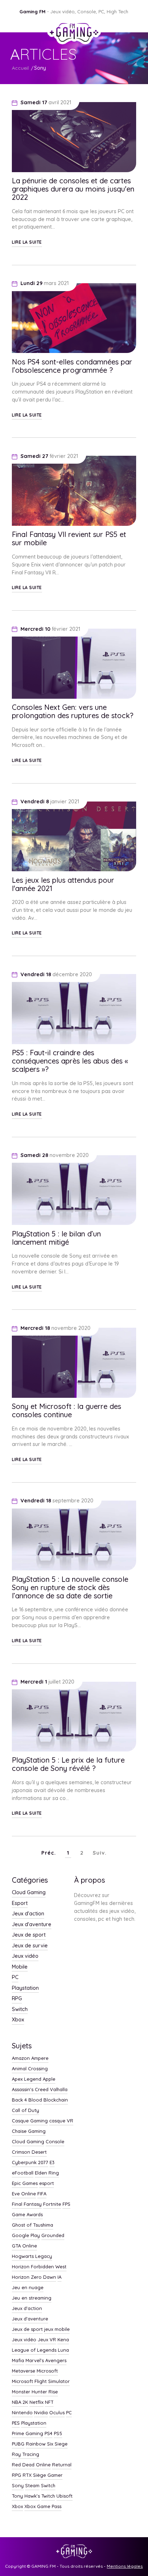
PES (16, 2423)
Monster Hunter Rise (35, 2392)
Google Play (26, 2236)
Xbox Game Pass (43, 2507)
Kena (63, 2340)
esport (47, 2184)
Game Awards (27, 2215)
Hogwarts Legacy (32, 2256)
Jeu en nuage (28, 2288)
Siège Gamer (48, 2475)
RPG (17, 1999)
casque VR (61, 2121)
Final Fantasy (27, 2204)
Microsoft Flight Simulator (41, 2382)
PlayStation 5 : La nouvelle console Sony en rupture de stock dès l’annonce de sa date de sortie (70, 1587)
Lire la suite (27, 242)
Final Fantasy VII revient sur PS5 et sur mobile (69, 538)
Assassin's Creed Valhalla (40, 2090)
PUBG (18, 2444)
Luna (63, 2350)
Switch (20, 2010)
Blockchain (56, 2100)
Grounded (53, 2236)
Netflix (36, 2402)
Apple (49, 2079)
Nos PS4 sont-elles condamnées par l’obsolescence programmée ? (72, 366)
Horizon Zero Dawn (34, 2277)
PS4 (48, 2434)
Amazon (21, 2058)
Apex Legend (27, 2079)
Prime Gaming (27, 2434)
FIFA (42, 2194)
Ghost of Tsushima (33, 2225)
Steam (32, 2486)
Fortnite (52, 2204)
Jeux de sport (29, 1935)
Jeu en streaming (32, 2298)
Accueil (20, 68)
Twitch (48, 2496)
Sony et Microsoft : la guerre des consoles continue (66, 1410)
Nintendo (22, 2413)
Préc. (49, 1853)
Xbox (18, 2020)
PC (15, 1978)
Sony (40, 68)
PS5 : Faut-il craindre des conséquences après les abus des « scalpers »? (70, 1061)
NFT (49, 2402)
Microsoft (47, 2371)
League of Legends (34, 2350)
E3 (52, 2163)
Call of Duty (26, 2111)
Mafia (18, 2361)
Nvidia (41, 2413)
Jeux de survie (30, 1946)
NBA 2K (20, 2402)
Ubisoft (64, 2496)
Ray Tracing (26, 2455)
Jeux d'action (28, 1914)
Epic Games (25, 2184)
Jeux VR (47, 2340)
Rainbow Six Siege (47, 2444)
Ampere (40, 2058)
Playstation (25, 1988)
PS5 (58, 2434)
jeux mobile (57, 2329)
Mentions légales (125, 2566)
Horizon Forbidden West (39, 2267)
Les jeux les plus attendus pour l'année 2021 (63, 884)
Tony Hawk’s (26, 2496)
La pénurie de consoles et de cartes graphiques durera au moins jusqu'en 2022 (73, 189)
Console (55, 2142)
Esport (20, 1904)
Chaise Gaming (29, 2131)
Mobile (20, 1967)
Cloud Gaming (29, 1893)
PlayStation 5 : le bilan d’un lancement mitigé (56, 1238)
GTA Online (24, 2246)
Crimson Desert (29, 2152)
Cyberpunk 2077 (30, 2163)
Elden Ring (47, 2173)
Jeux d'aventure (32, 1925)
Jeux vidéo (25, 1956)
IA (59, 2277)
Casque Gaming (30, 2121)
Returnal (62, 2465)
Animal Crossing (30, 2069)
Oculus (57, 2413)
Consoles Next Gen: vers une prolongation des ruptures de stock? (73, 711)
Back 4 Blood (27, 2100)
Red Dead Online (31, 2465)
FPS (66, 2204)
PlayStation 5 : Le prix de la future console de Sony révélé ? (68, 1764)
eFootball (23, 2173)
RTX (27, 2475)
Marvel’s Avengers (46, 2361)
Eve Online (24, 2194)
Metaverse (24, 2371)
